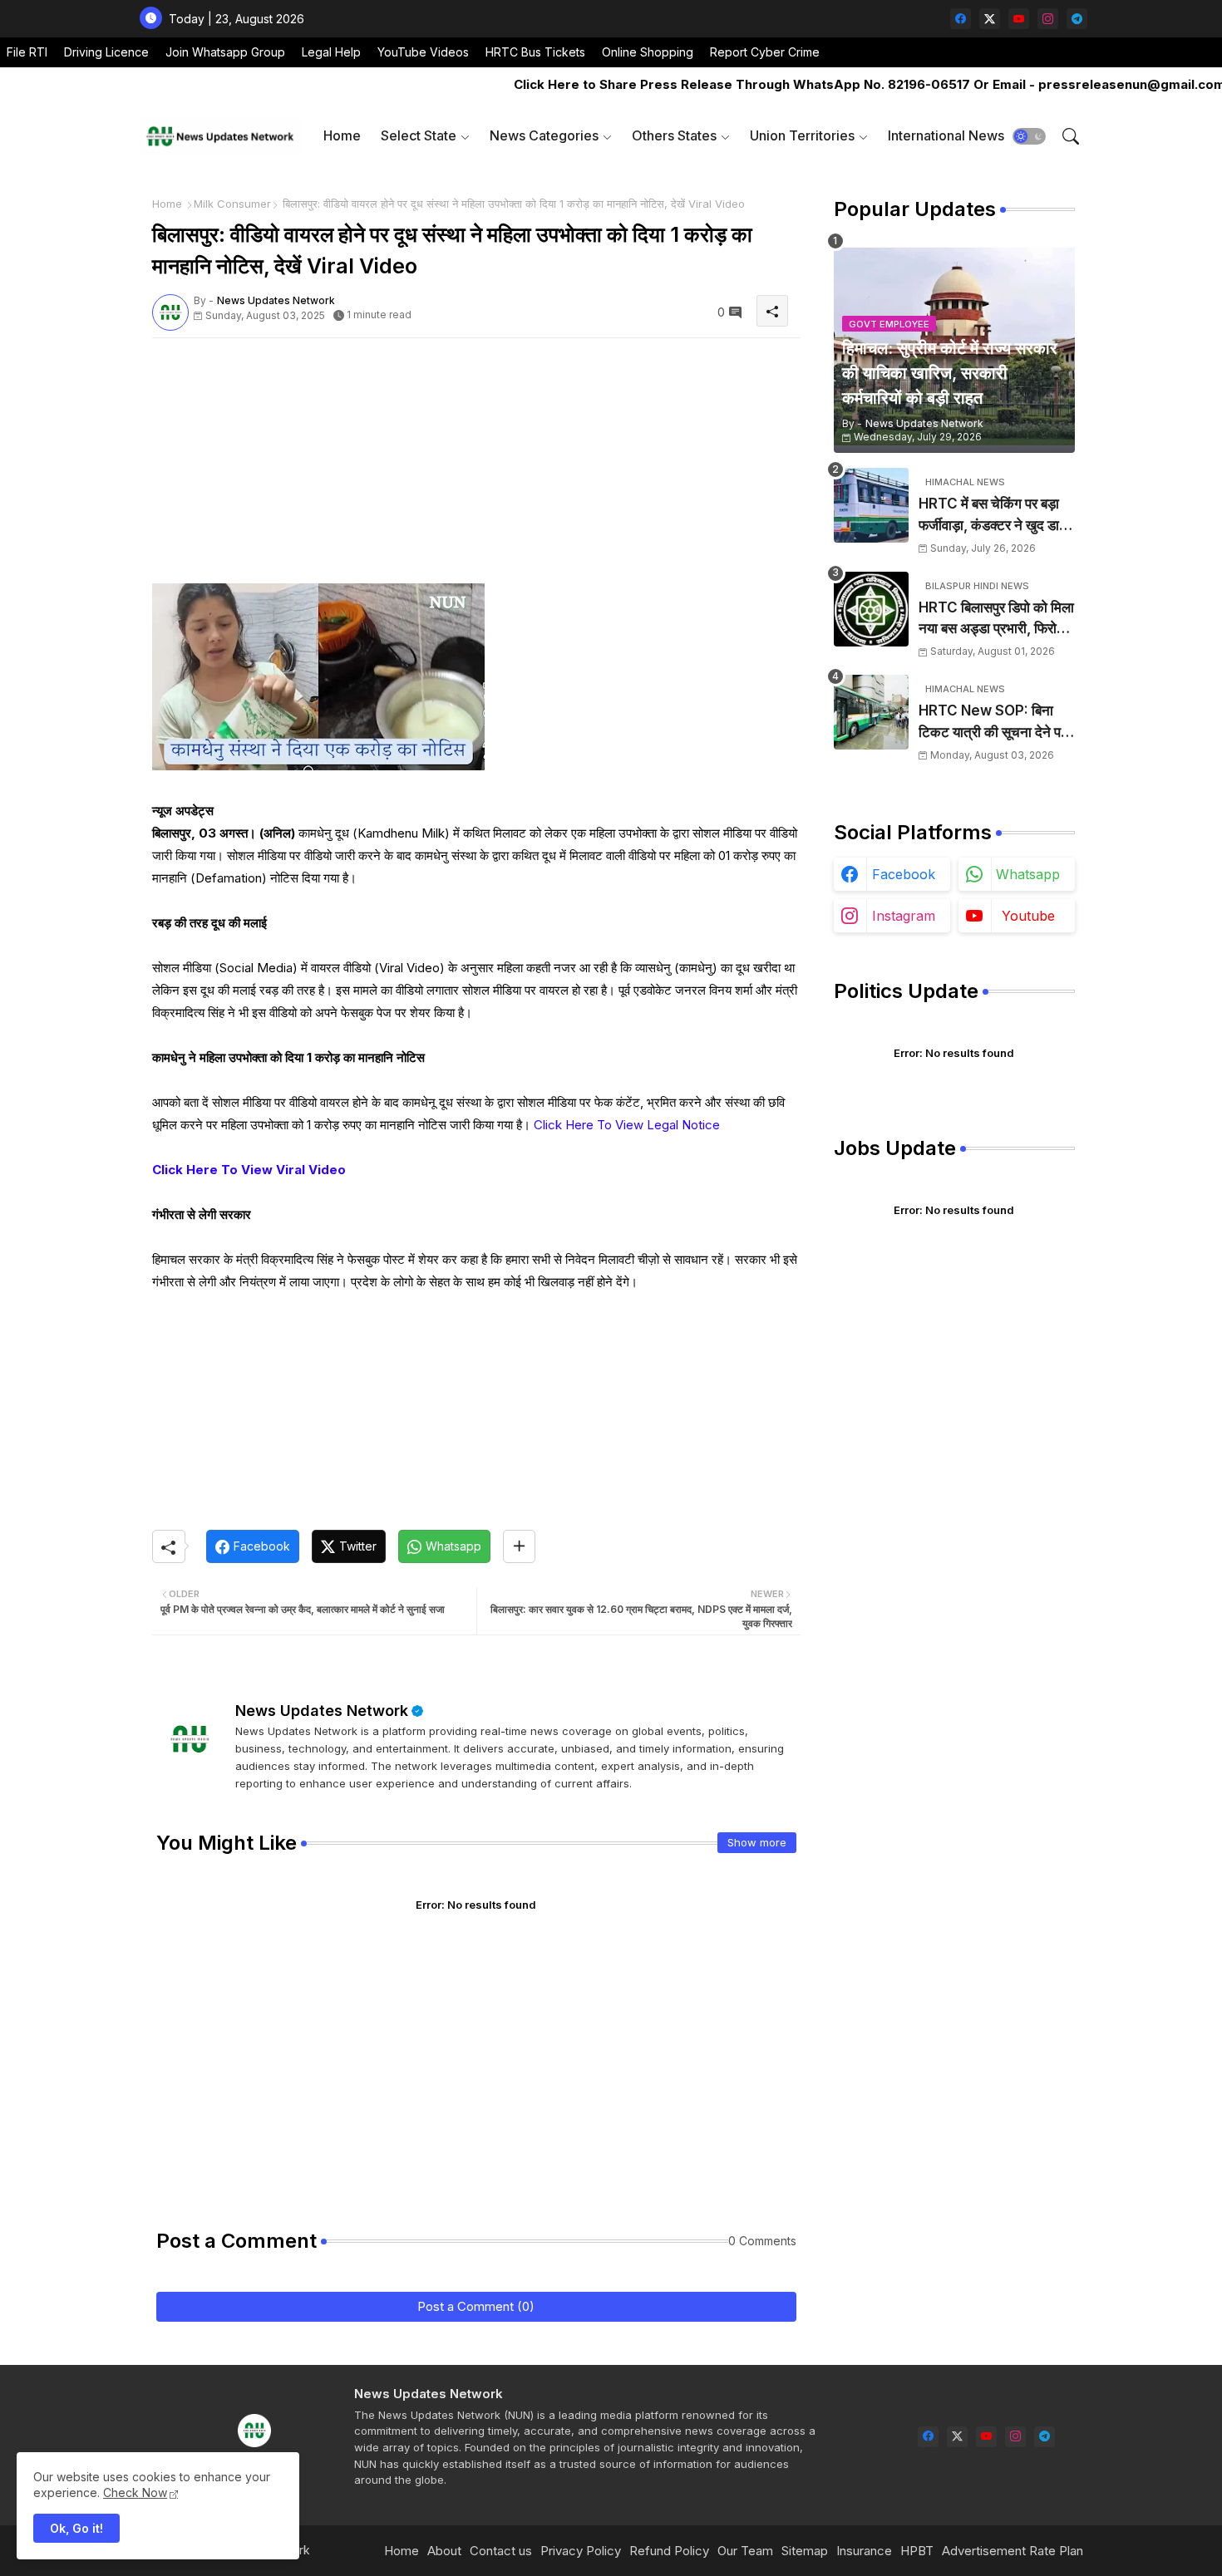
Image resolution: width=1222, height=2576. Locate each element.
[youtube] (1019, 19)
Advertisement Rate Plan (1013, 2551)
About (444, 2551)
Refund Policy (669, 2551)
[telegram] (1077, 19)
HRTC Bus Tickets (535, 52)
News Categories (544, 135)
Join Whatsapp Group (225, 52)
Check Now (135, 2492)
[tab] (342, 136)
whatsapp (1028, 874)
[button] (1029, 136)
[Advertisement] (476, 467)
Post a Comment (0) (476, 2306)
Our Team (745, 2551)
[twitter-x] (990, 19)
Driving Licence (106, 52)
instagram (904, 916)
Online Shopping (648, 52)
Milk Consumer (232, 204)
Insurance (864, 2551)
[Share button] (519, 1546)
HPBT (917, 2551)
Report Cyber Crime (765, 52)
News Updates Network (322, 1711)
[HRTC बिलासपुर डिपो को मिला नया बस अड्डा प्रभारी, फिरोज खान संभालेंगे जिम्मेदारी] (871, 609)
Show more (757, 1842)
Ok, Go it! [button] (76, 2528)
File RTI (27, 52)
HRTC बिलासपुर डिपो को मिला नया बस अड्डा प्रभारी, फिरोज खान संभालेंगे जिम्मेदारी (996, 619)
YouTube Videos (423, 52)
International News (946, 135)
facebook (904, 874)
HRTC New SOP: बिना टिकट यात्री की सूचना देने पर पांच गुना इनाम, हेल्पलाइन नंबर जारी (993, 723)
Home (342, 135)
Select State (419, 135)
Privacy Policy (581, 2551)
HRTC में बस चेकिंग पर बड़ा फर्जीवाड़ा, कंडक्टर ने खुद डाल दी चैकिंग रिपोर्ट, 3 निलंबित (993, 516)
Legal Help (331, 52)
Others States (674, 135)
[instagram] (1048, 19)
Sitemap (805, 2551)
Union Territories (802, 135)
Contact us (501, 2551)
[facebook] (961, 19)
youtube (1028, 916)
